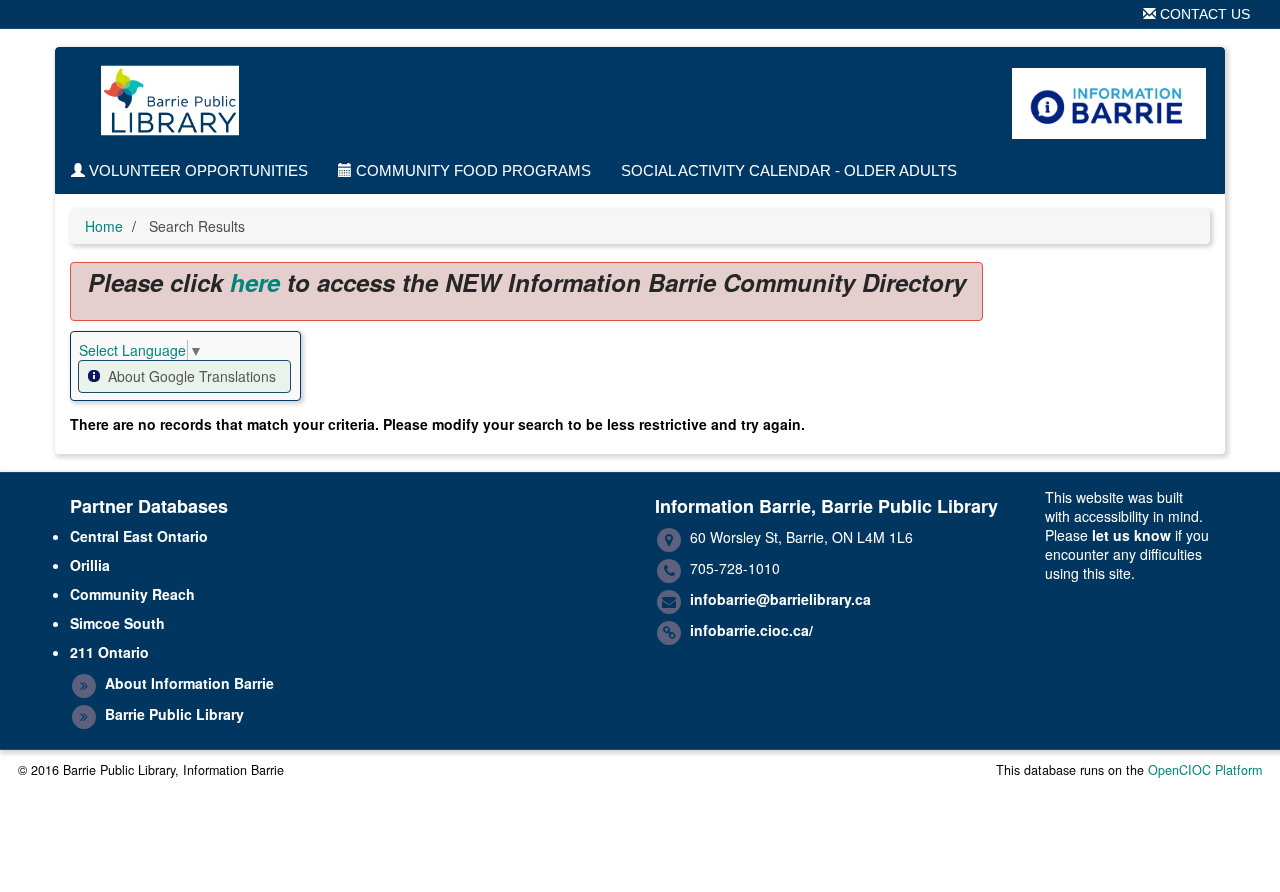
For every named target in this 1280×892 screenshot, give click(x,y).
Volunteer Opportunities (196, 170)
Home (104, 226)
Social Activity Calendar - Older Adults (789, 170)
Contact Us (1203, 14)
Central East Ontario (139, 536)
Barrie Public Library (174, 714)
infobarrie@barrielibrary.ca (780, 599)
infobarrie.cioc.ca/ (751, 630)
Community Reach (132, 594)
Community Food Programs (471, 170)
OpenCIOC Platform (1205, 770)
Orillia (90, 565)
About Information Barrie (189, 683)
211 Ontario (109, 652)
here (255, 282)
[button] (184, 376)
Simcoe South (117, 623)
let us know (1131, 535)
